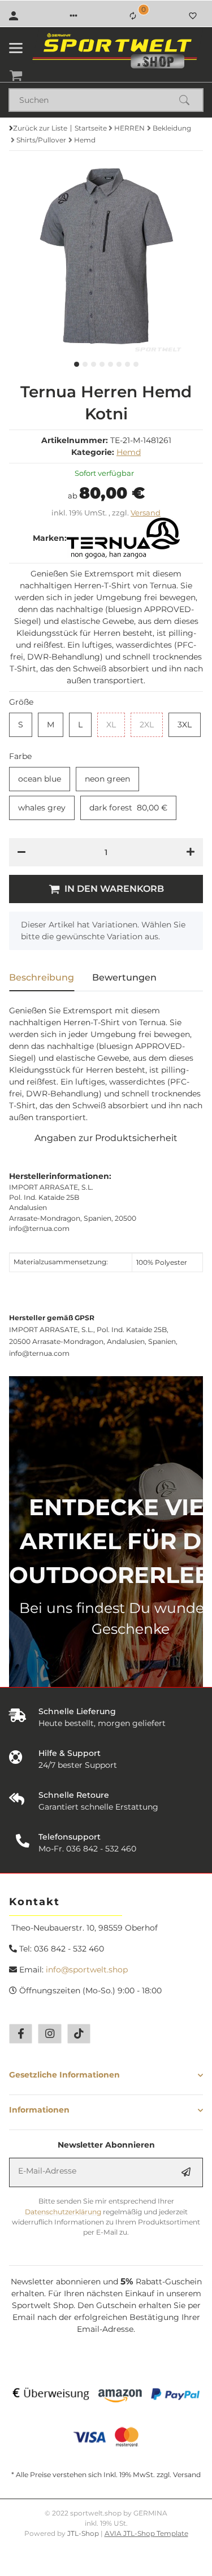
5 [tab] (111, 364)
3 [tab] (94, 364)
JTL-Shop (84, 2533)
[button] (73, 16)
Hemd (129, 452)
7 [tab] (127, 364)
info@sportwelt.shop (87, 1970)
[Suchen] (189, 100)
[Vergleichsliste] (133, 16)
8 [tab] (136, 364)
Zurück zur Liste (40, 128)
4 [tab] (102, 364)
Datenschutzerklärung (63, 2212)
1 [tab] (77, 364)
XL (116, 725)
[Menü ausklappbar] (16, 48)
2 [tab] (85, 364)
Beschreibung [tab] (42, 977)
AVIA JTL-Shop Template (146, 2533)
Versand (146, 513)
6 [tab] (119, 364)
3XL (189, 725)
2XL (151, 725)
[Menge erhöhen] (191, 852)
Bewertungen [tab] (124, 977)
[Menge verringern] (21, 852)
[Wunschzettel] (193, 16)
